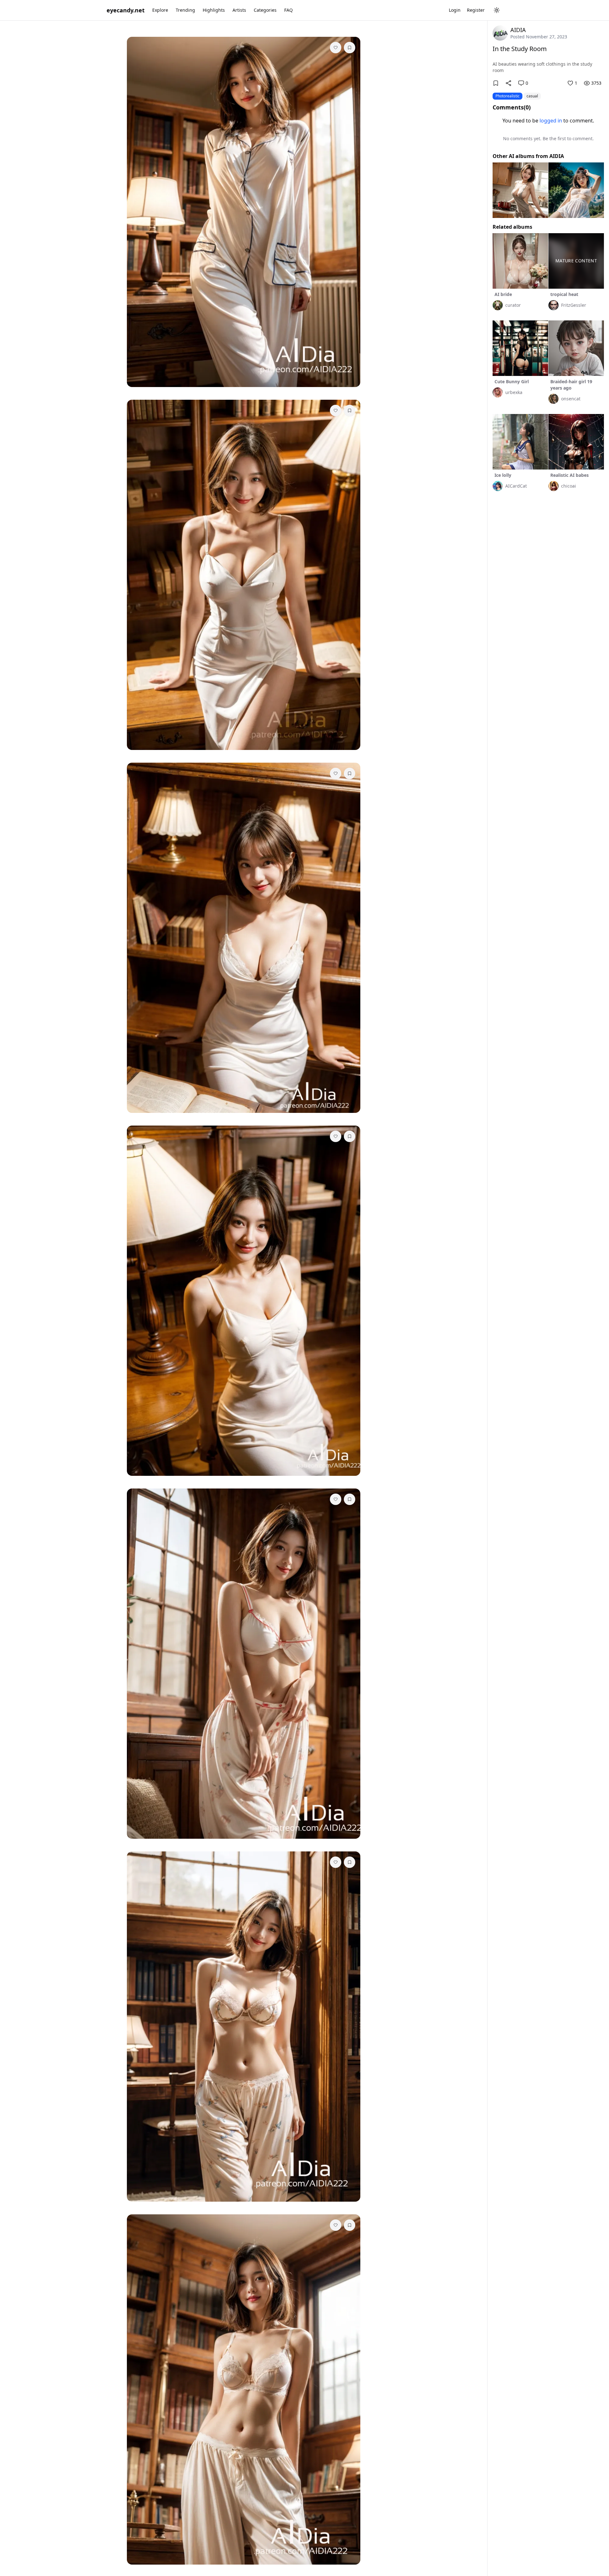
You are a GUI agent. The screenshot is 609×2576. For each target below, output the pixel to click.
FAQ (288, 10)
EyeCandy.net (126, 10)
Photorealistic (507, 96)
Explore (160, 10)
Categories (265, 10)
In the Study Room (520, 49)
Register (476, 10)
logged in (551, 121)
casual (532, 96)
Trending (185, 10)
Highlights (214, 10)
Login (455, 10)
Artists (239, 10)
